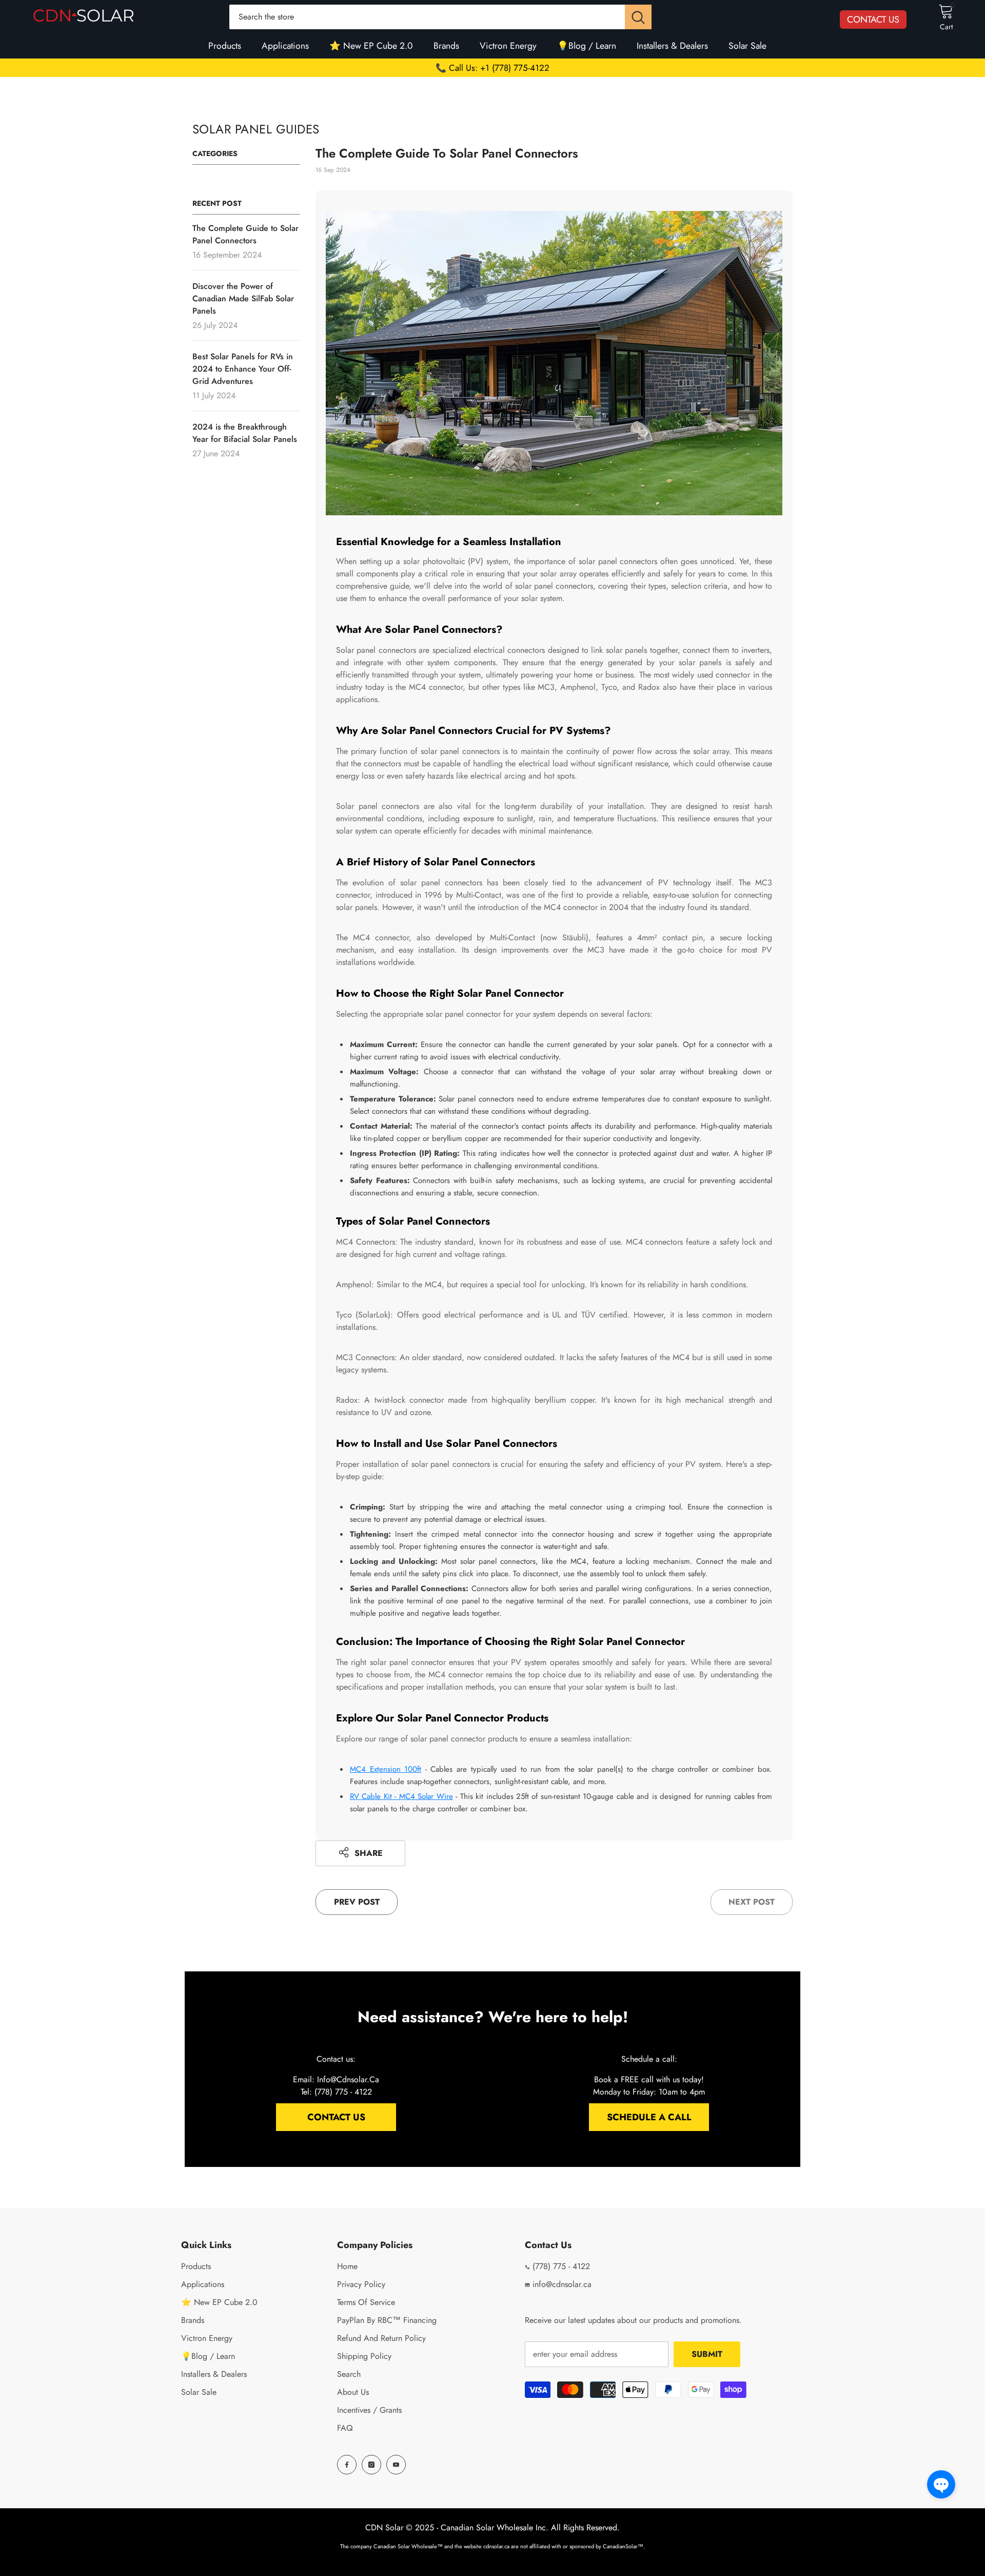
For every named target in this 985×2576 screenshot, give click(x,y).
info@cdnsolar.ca (561, 2284)
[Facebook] (347, 2465)
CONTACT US (873, 20)
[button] (941, 2484)
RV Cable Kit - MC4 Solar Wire (401, 1796)
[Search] (440, 17)
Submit (707, 2354)
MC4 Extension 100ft (386, 1769)
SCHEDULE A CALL (649, 2117)
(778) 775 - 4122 (560, 2266)
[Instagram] (371, 2465)
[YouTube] (396, 2465)
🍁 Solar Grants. (493, 68)
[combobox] (427, 17)
